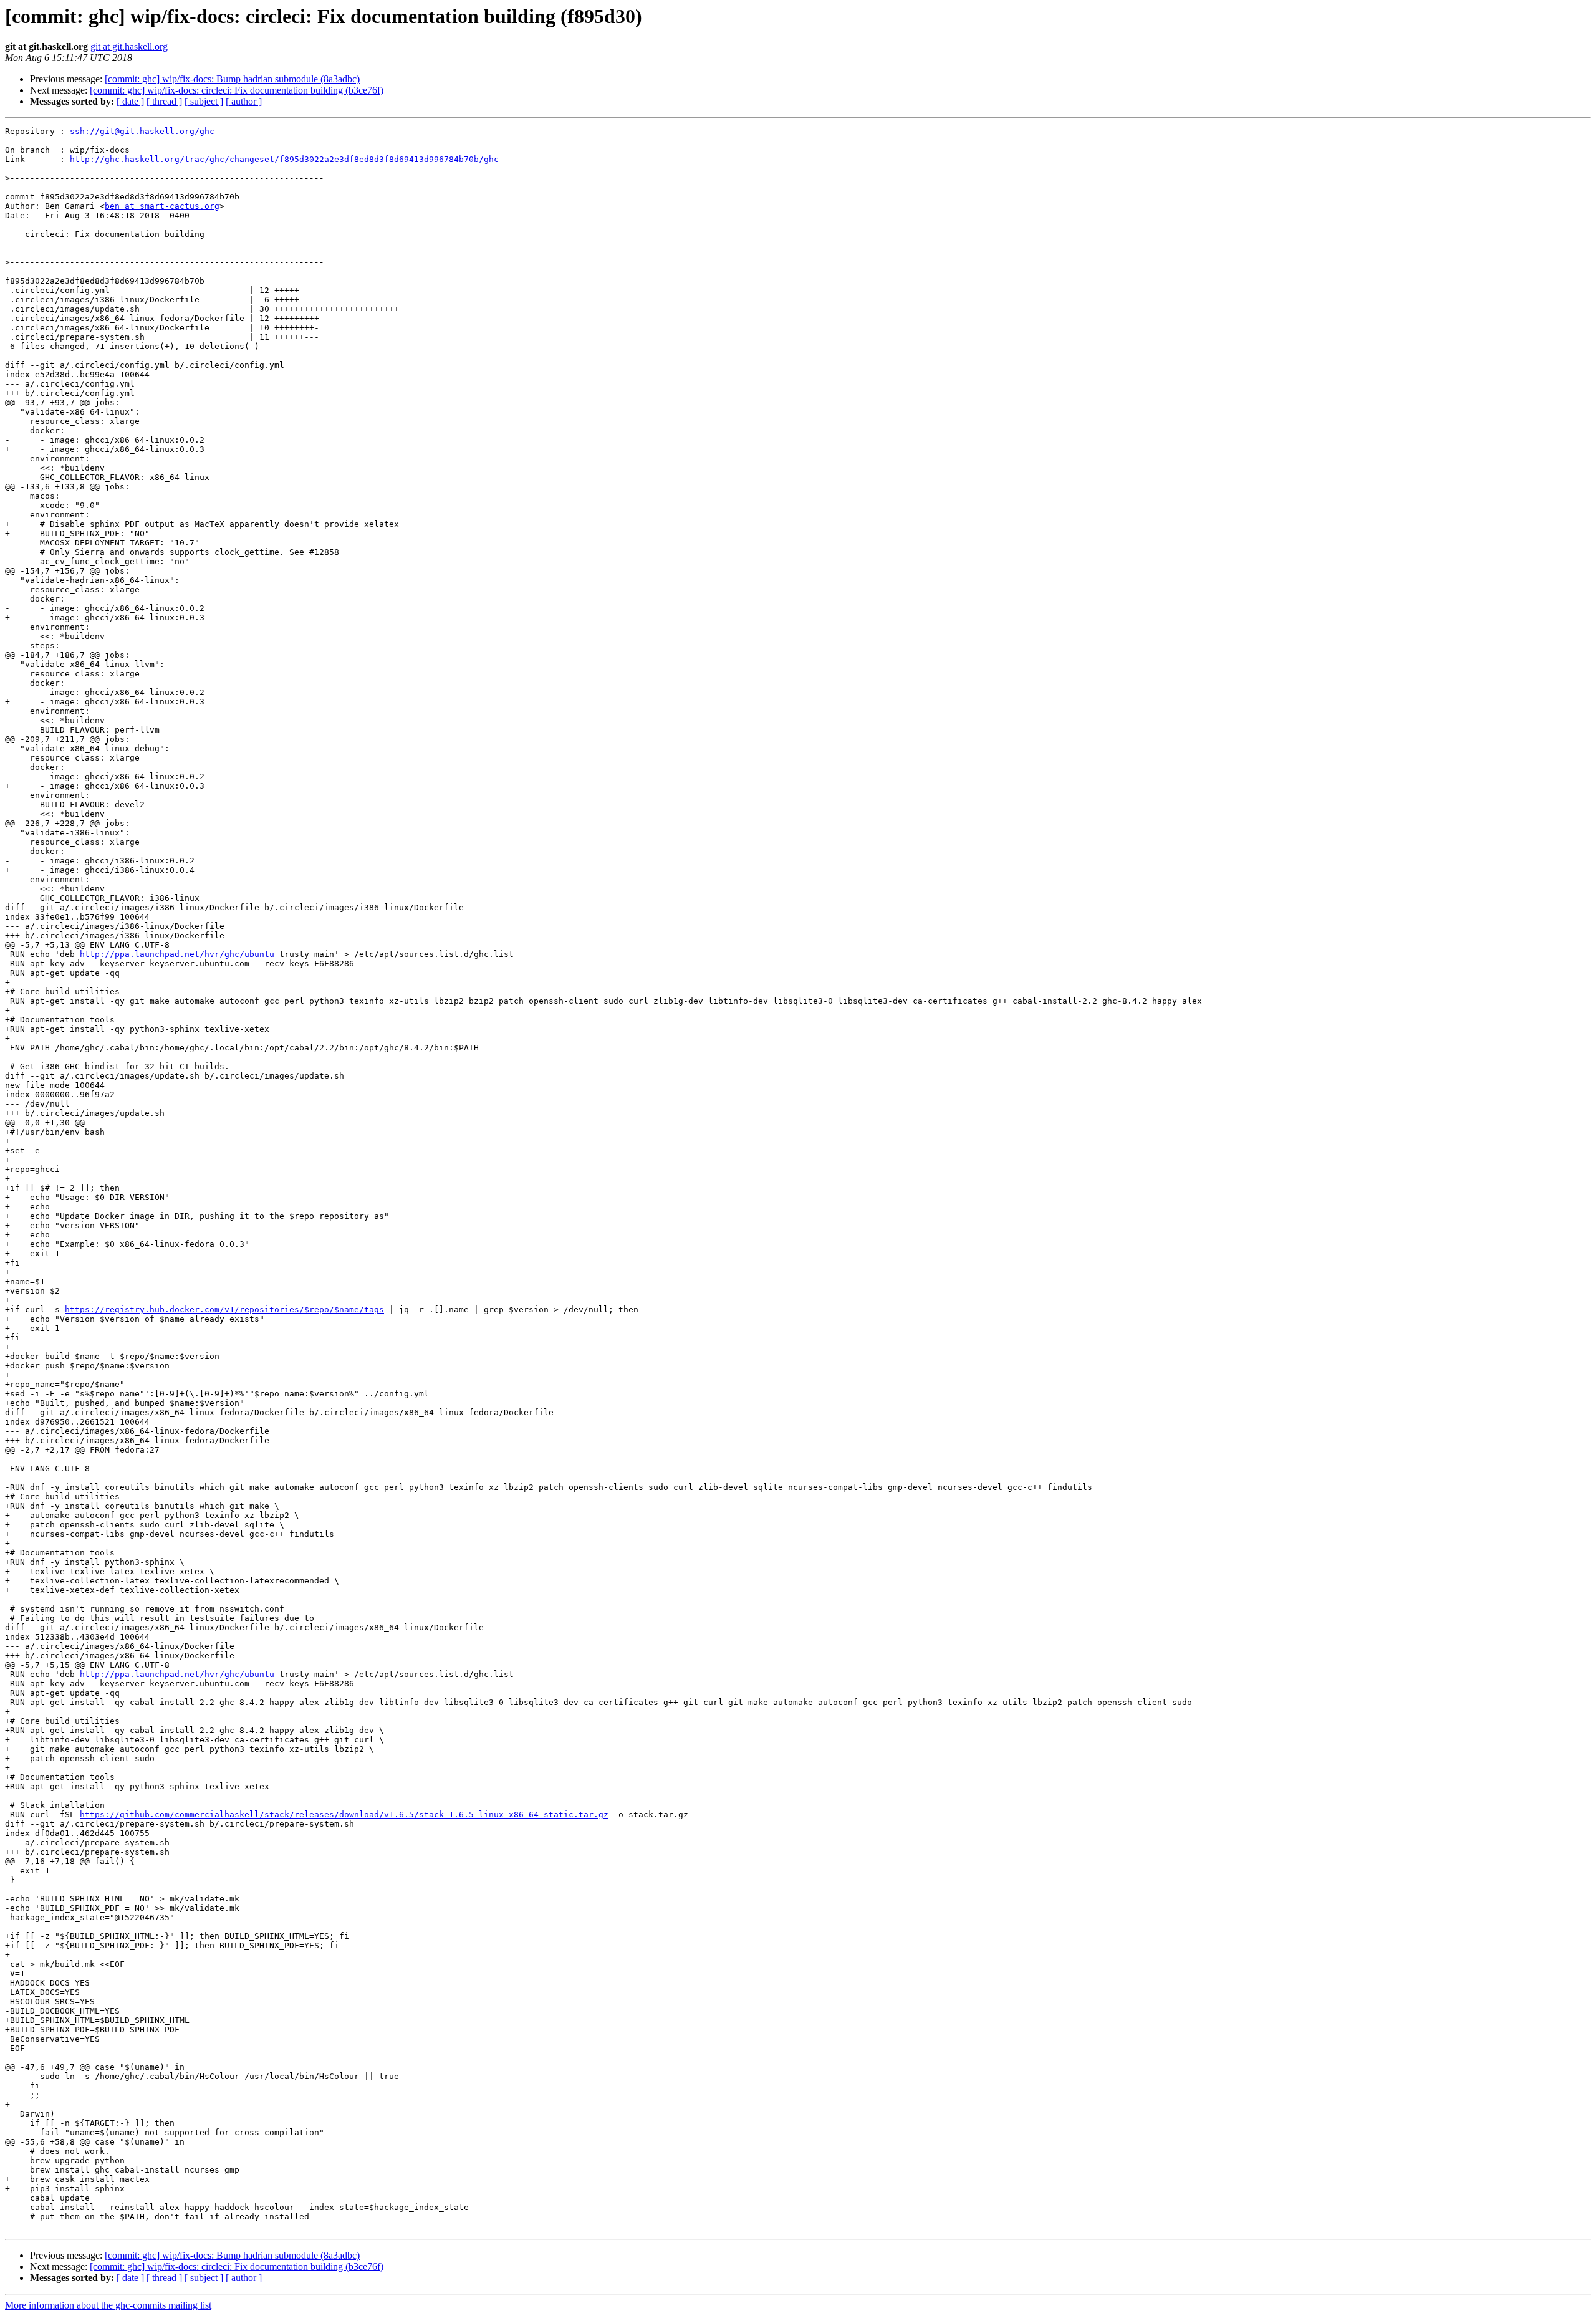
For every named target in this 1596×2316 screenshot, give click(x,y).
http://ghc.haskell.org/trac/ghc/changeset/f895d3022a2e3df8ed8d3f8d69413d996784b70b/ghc (284, 159)
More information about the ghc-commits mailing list (108, 2305)
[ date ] (130, 101)
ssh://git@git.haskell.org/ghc (142, 131)
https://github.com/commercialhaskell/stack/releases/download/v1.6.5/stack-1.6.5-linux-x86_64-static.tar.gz (344, 1814)
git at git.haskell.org (129, 46)
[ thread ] (164, 101)
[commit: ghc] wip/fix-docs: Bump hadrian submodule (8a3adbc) (232, 79)
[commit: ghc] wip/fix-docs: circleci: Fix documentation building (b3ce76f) (237, 90)
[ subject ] (204, 101)
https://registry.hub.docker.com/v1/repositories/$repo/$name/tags (224, 1309)
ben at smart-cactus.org (162, 206)
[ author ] (244, 101)
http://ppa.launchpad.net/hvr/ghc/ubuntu (177, 954)
